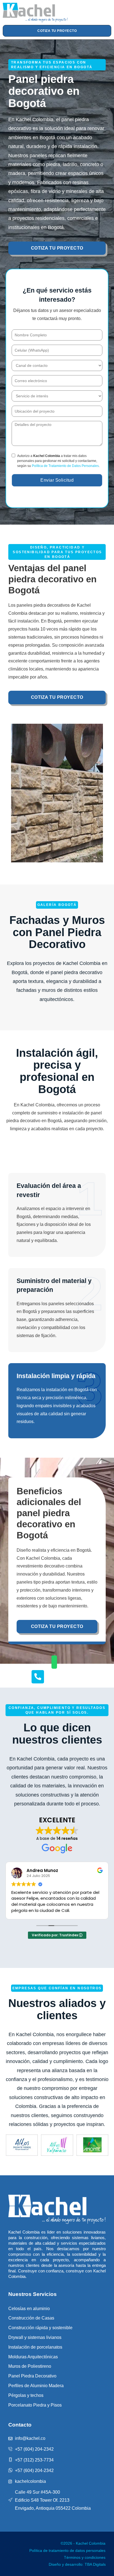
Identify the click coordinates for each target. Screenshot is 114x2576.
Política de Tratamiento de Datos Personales (65, 466)
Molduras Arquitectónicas (33, 2357)
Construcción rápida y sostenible (40, 2328)
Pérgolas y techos (26, 2395)
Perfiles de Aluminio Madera (36, 2386)
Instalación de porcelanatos (35, 2347)
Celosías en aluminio (29, 2309)
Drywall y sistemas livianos (35, 2337)
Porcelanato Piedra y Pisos (35, 2405)
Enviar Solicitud (57, 480)
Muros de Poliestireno (30, 2366)
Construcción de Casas (31, 2318)
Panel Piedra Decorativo (32, 2376)
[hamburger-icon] (95, 12)
